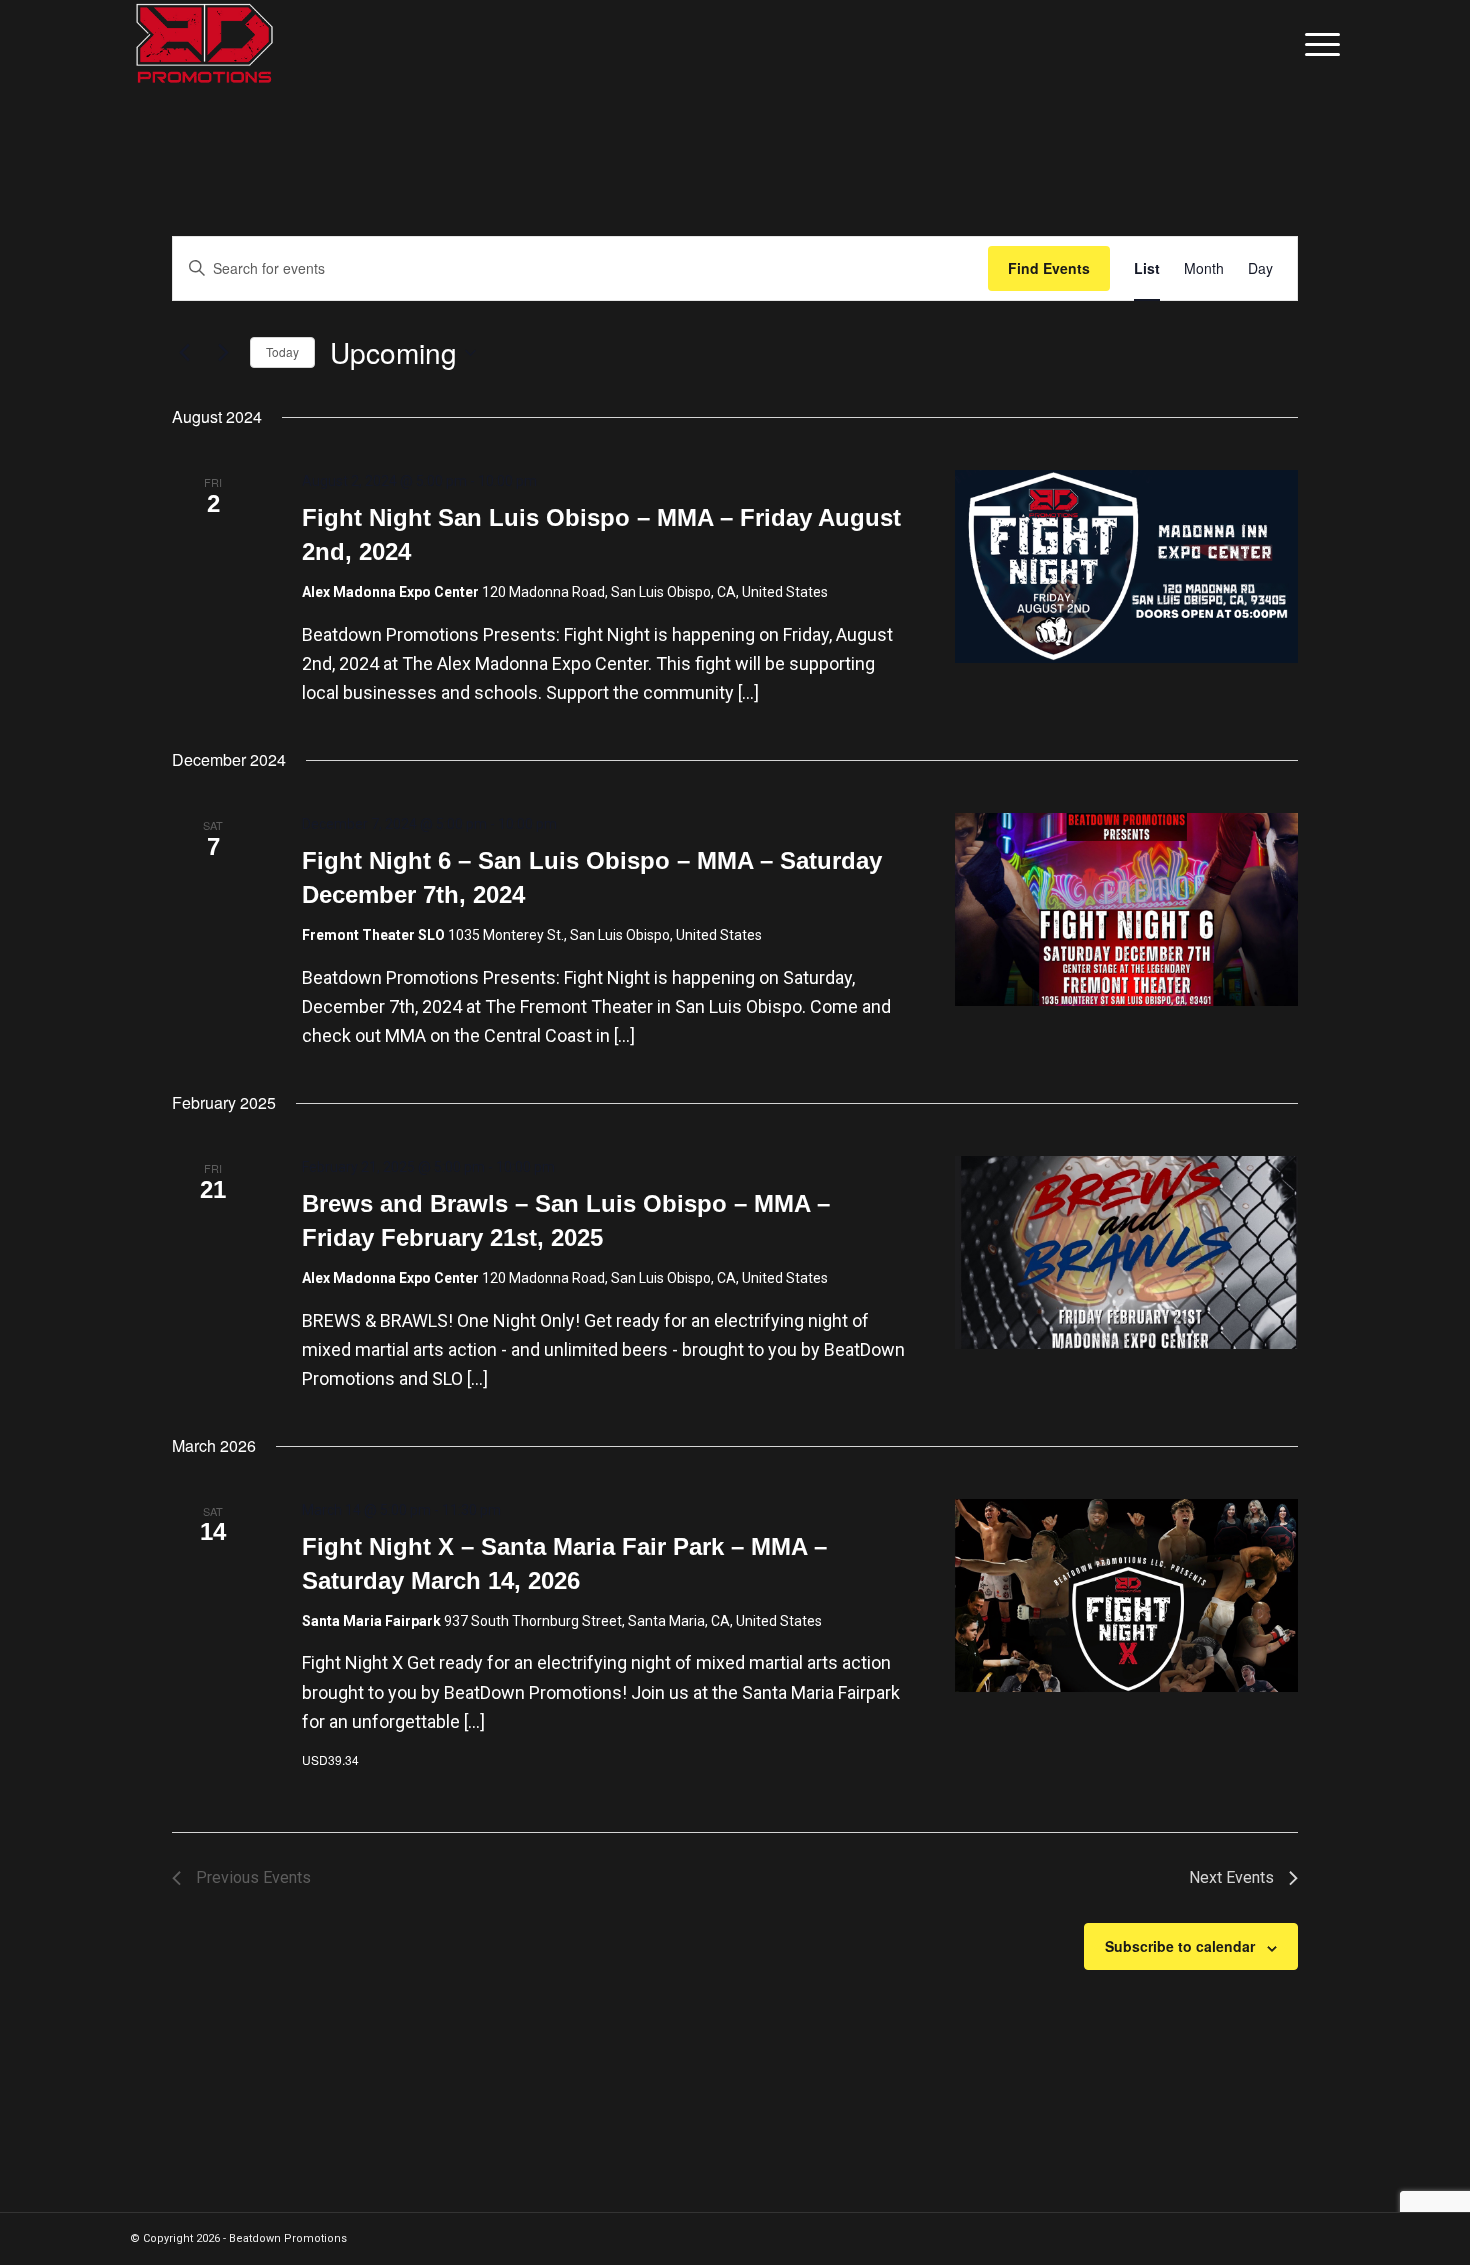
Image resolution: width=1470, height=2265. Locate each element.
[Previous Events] (184, 353)
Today (282, 351)
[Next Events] (223, 353)
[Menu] (1316, 45)
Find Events (1049, 268)
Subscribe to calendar (1180, 1946)
